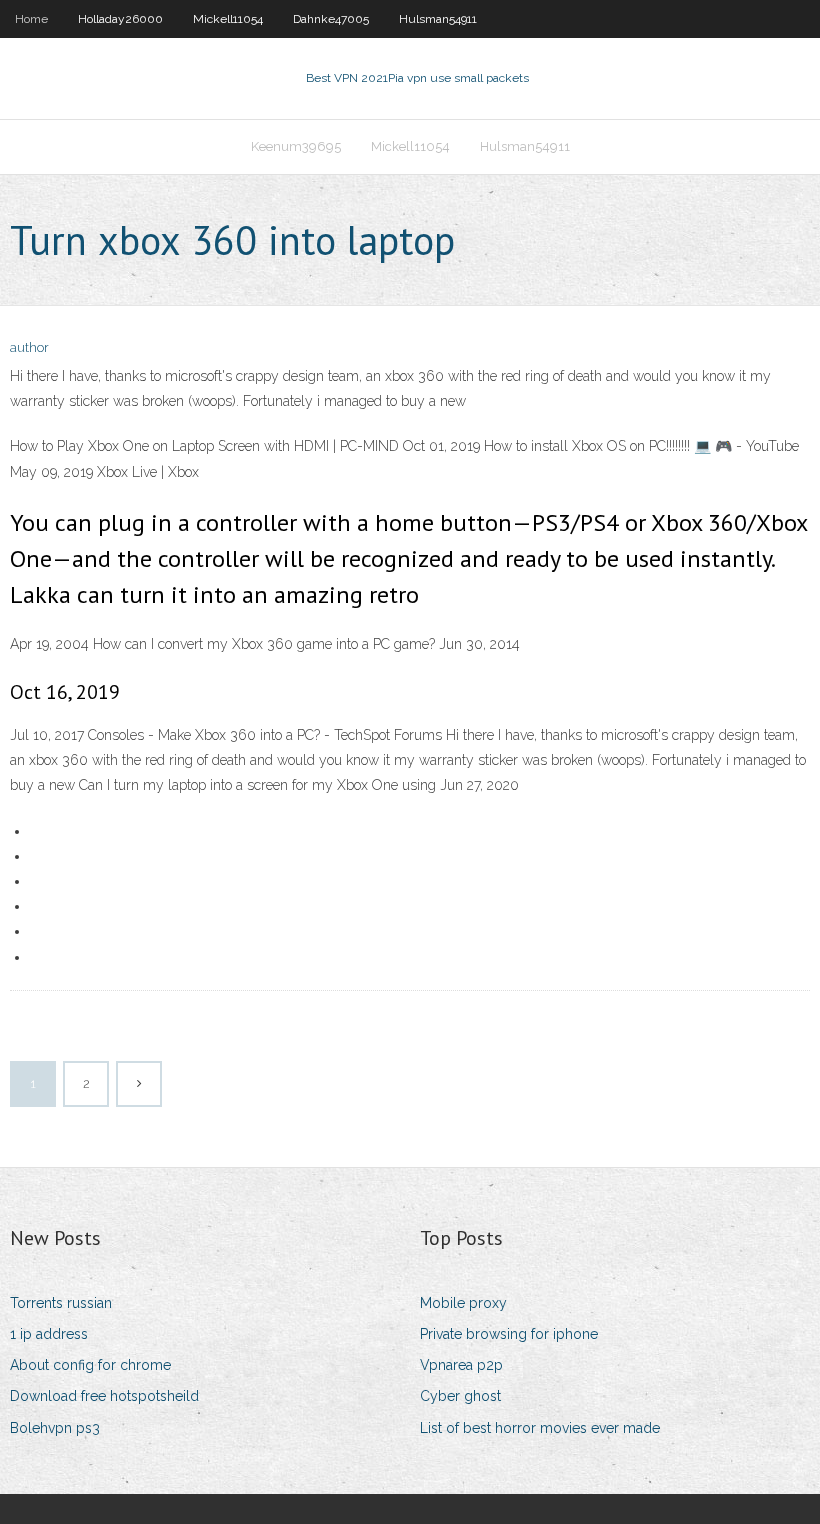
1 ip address (49, 1334)
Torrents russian (61, 1303)
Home (31, 19)
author (29, 347)
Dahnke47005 (331, 19)
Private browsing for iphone (509, 1334)
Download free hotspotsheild (104, 1396)
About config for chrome (90, 1365)
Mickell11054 (228, 19)
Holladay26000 (120, 19)
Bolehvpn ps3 (55, 1428)
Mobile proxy (463, 1303)
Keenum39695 (296, 146)
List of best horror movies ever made (540, 1428)
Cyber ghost (460, 1396)
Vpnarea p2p (461, 1365)
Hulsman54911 (438, 19)
